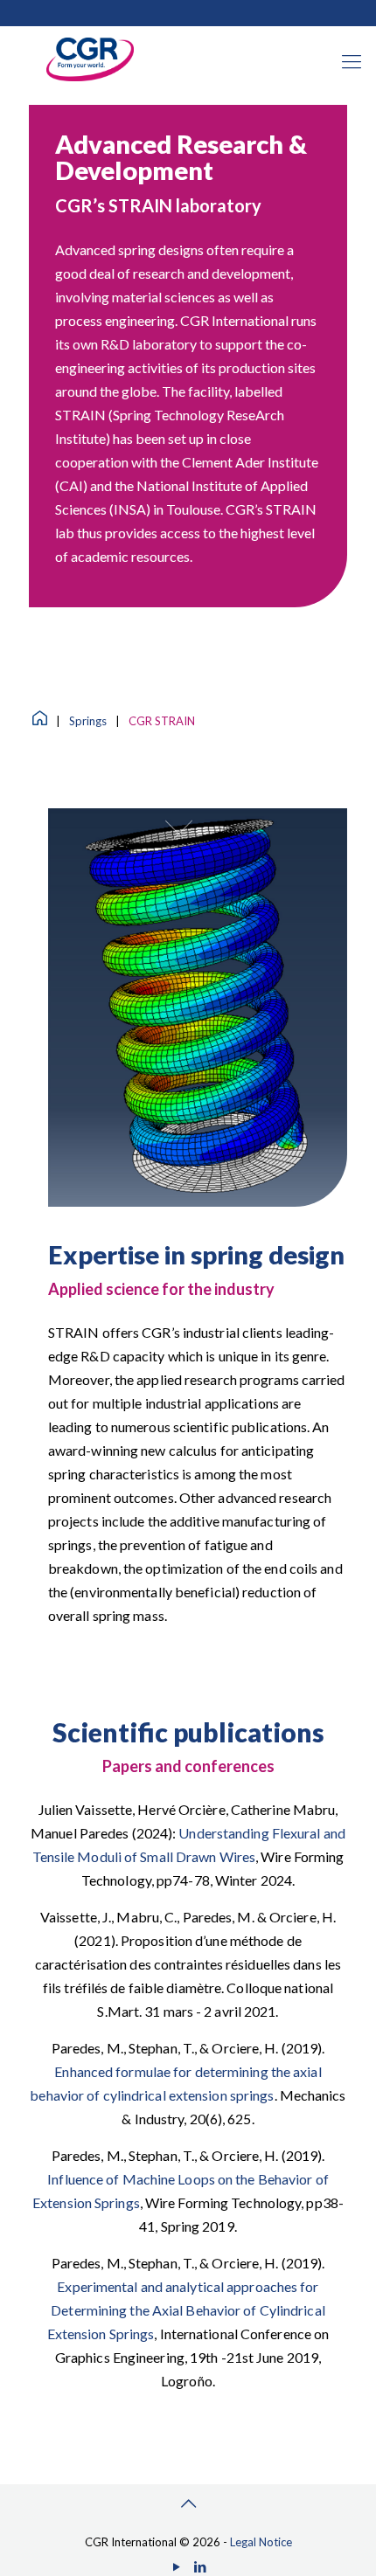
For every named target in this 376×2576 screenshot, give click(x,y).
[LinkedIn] (200, 2566)
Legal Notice (261, 2542)
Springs (88, 721)
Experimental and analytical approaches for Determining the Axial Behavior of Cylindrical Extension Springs (186, 2310)
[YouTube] (176, 2566)
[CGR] (90, 77)
